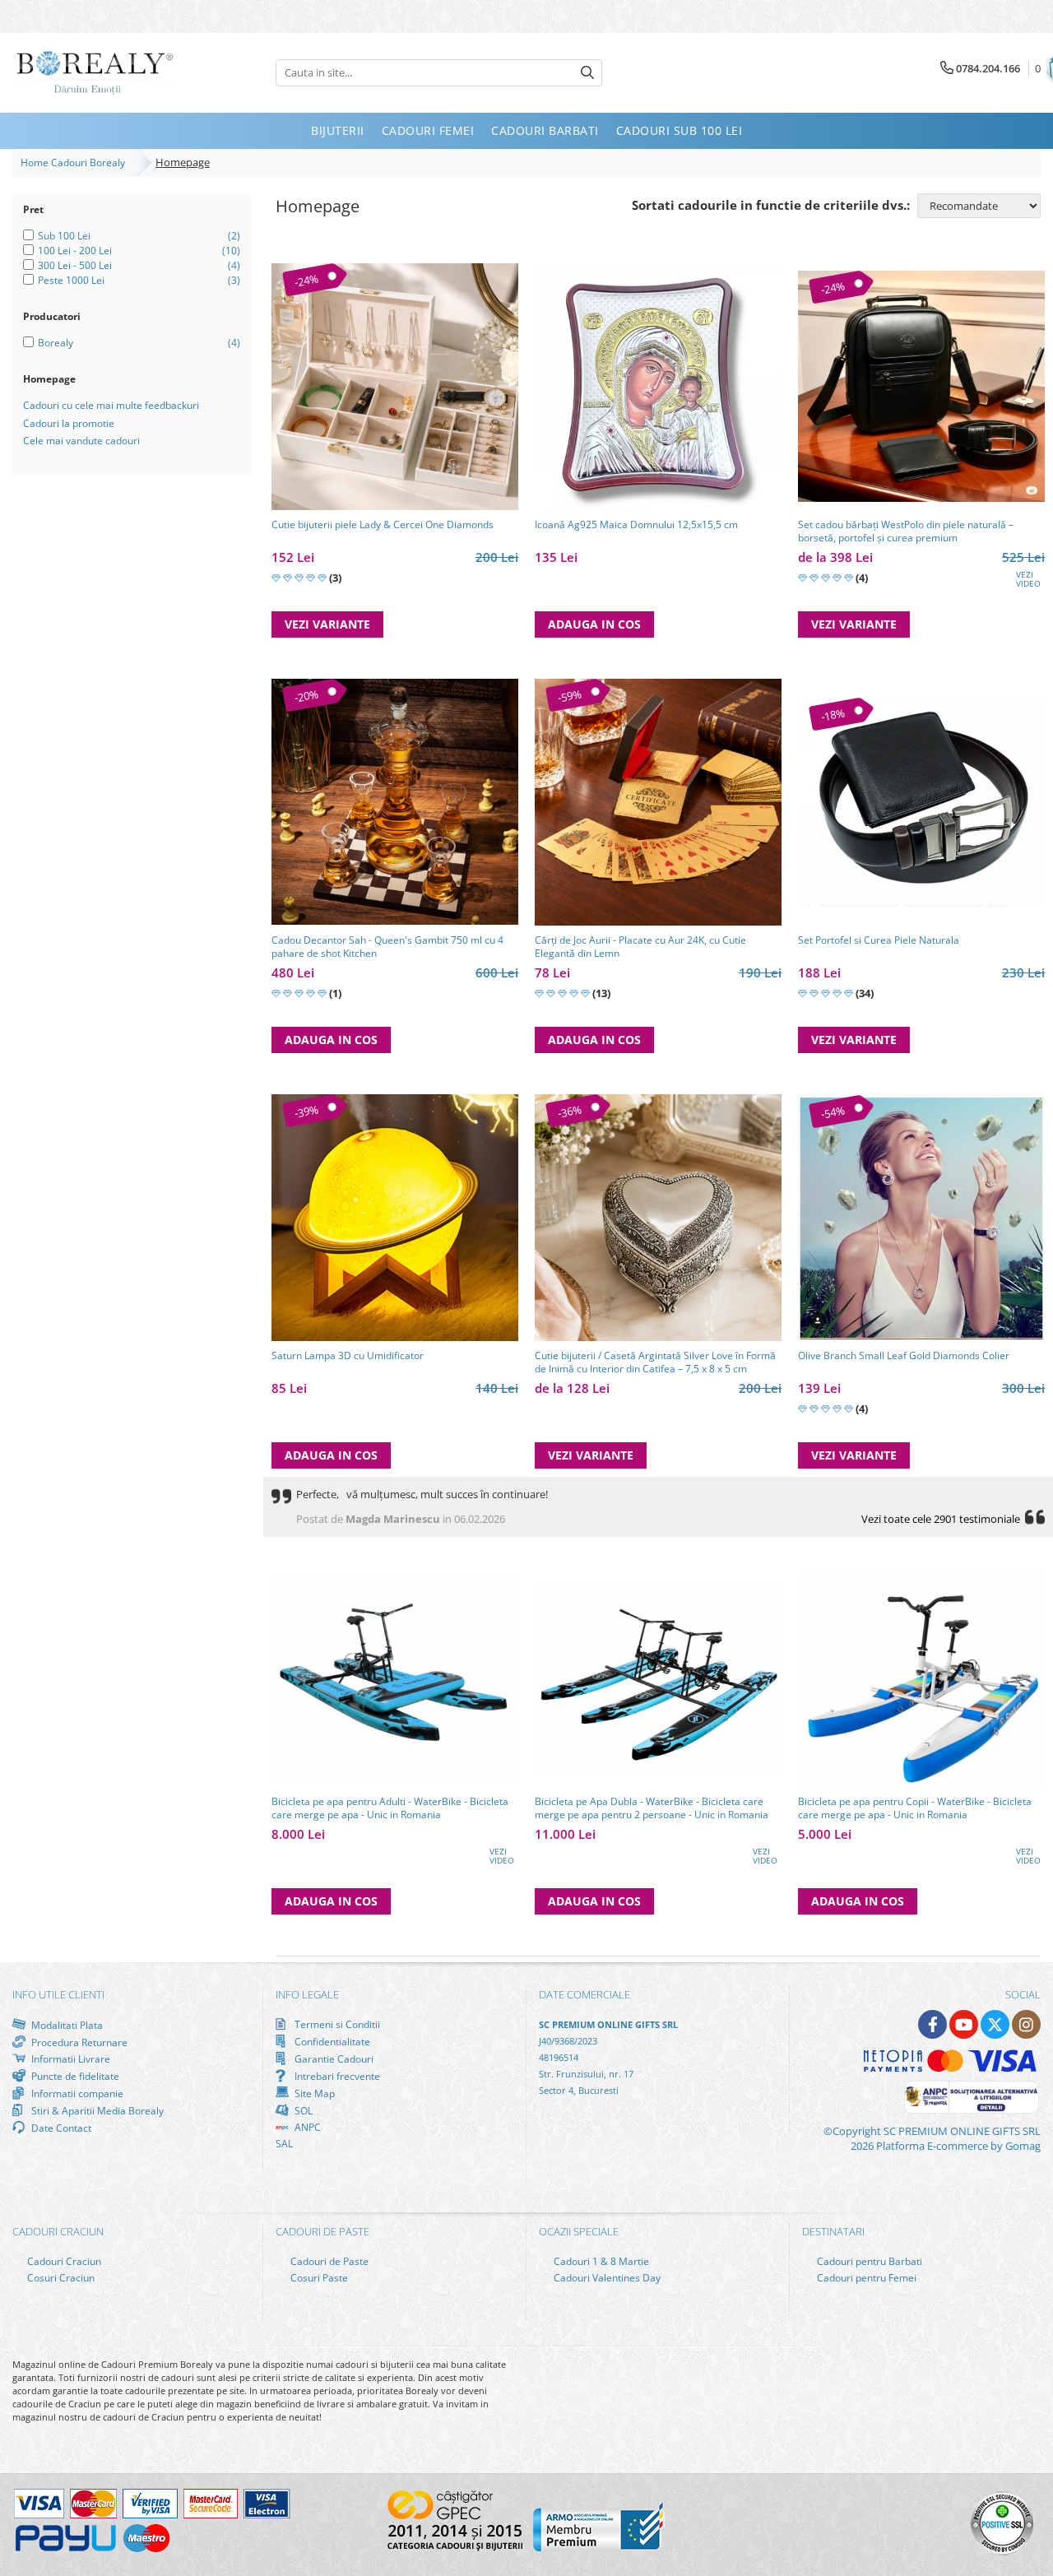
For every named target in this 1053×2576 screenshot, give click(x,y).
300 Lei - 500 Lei (75, 265)
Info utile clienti (58, 1994)
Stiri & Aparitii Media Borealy (96, 2110)
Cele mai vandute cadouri (81, 441)
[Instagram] (1026, 2024)
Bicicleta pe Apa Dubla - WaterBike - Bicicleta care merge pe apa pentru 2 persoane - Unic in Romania (652, 1808)
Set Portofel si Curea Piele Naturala (879, 940)
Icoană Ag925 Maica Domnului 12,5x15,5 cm (636, 525)
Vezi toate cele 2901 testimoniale (941, 1519)
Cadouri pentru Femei (865, 2278)
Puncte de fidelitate (74, 2076)
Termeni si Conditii (336, 2024)
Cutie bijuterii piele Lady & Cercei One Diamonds (383, 525)
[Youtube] (964, 2024)
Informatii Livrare (70, 2059)
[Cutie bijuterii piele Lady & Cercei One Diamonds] (395, 387)
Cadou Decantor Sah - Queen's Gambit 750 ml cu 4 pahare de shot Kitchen (387, 947)
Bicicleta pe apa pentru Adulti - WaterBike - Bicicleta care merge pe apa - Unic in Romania (390, 1808)
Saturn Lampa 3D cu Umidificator (348, 1356)
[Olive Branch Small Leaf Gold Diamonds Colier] (921, 1217)
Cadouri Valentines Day (606, 2278)
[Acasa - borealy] (95, 73)
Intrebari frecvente (336, 2076)
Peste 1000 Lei (71, 280)
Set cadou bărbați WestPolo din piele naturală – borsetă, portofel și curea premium (906, 531)
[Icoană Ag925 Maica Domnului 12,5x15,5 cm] (658, 387)
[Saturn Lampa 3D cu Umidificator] (395, 1218)
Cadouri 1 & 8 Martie (600, 2261)
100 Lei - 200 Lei (75, 251)
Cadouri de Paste (328, 2261)
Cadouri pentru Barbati (868, 2261)
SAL (284, 2144)
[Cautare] (587, 73)
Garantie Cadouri (333, 2058)
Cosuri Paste (318, 2278)
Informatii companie (76, 2093)
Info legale (307, 1994)
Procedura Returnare (78, 2042)
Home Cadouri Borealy (75, 162)
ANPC (306, 2127)
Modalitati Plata (66, 2025)
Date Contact (60, 2128)
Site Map (313, 2093)
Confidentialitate (331, 2041)
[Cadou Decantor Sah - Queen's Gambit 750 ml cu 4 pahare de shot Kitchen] (395, 802)
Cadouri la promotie (69, 423)
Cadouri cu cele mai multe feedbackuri (111, 405)
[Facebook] (932, 2024)
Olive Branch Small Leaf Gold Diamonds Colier (904, 1356)
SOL (302, 2110)
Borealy (56, 343)
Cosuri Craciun (60, 2278)
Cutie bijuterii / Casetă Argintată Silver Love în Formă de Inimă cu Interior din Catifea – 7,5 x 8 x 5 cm (655, 1362)
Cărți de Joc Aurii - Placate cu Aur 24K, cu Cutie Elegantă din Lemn (640, 947)
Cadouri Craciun (63, 2261)
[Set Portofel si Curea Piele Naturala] (921, 802)
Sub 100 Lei (64, 236)
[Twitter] (995, 2024)
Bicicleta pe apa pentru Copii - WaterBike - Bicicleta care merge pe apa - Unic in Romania (915, 1808)
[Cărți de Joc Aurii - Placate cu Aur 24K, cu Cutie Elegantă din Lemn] (658, 802)
